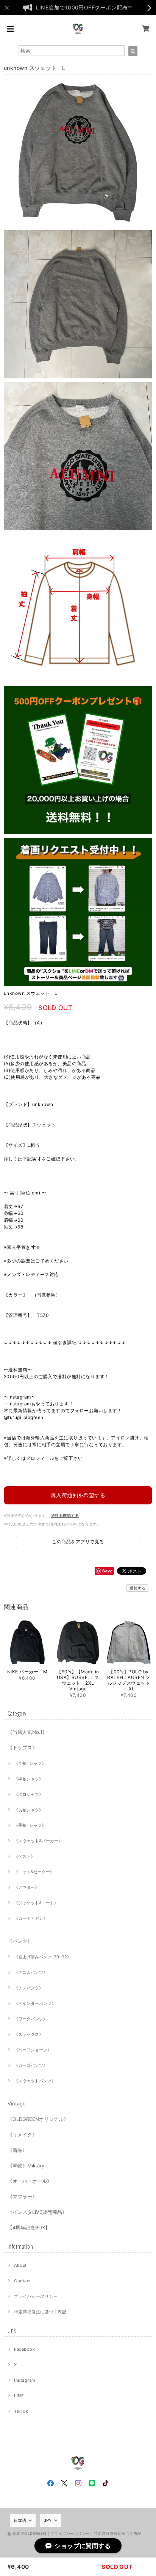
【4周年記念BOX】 (29, 2227)
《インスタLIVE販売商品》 (37, 2212)
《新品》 (17, 2150)
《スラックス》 (29, 2034)
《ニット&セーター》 (34, 1872)
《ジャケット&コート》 (36, 1903)
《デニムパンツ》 (31, 1972)
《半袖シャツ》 (29, 1779)
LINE (19, 2396)
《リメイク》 (22, 2135)
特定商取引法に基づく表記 (40, 2312)
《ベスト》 (24, 1856)
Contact (22, 2281)
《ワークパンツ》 (31, 2019)
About (20, 2265)
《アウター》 (27, 1887)
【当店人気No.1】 (27, 1732)
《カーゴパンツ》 (31, 2065)
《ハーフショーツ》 (33, 2050)
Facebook (24, 2349)
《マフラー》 (22, 2196)
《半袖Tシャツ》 (30, 1763)
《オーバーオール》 (30, 2181)
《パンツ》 (20, 1941)
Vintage (17, 2104)
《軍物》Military (26, 2166)
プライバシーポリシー (36, 2296)
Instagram (25, 2380)
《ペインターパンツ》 (35, 2003)
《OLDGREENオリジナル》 (38, 2119)
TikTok (21, 2411)
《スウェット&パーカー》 (38, 1841)
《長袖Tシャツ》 (30, 1825)
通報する (137, 1588)
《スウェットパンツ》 (35, 2081)
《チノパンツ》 (29, 1988)
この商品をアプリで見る (78, 1542)
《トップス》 (22, 1747)
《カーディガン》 (31, 1918)
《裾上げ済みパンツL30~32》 (43, 1957)
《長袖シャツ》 (29, 1810)
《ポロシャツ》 (29, 1794)
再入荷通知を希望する (78, 1495)
